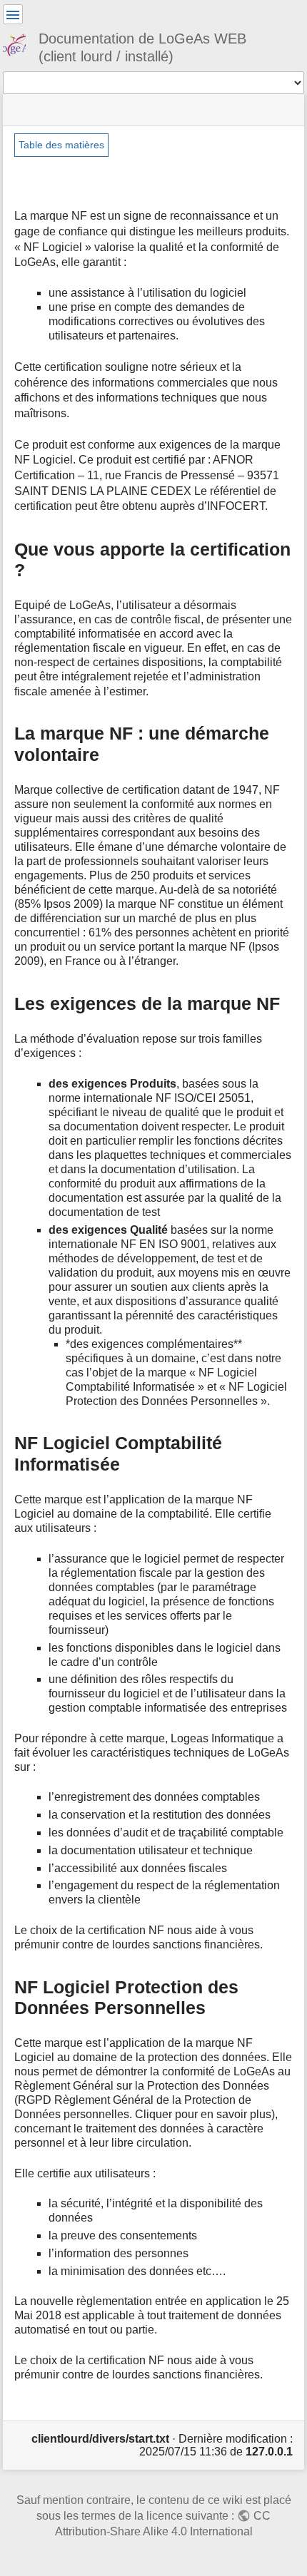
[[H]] (20, 43)
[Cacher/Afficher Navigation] (13, 14)
